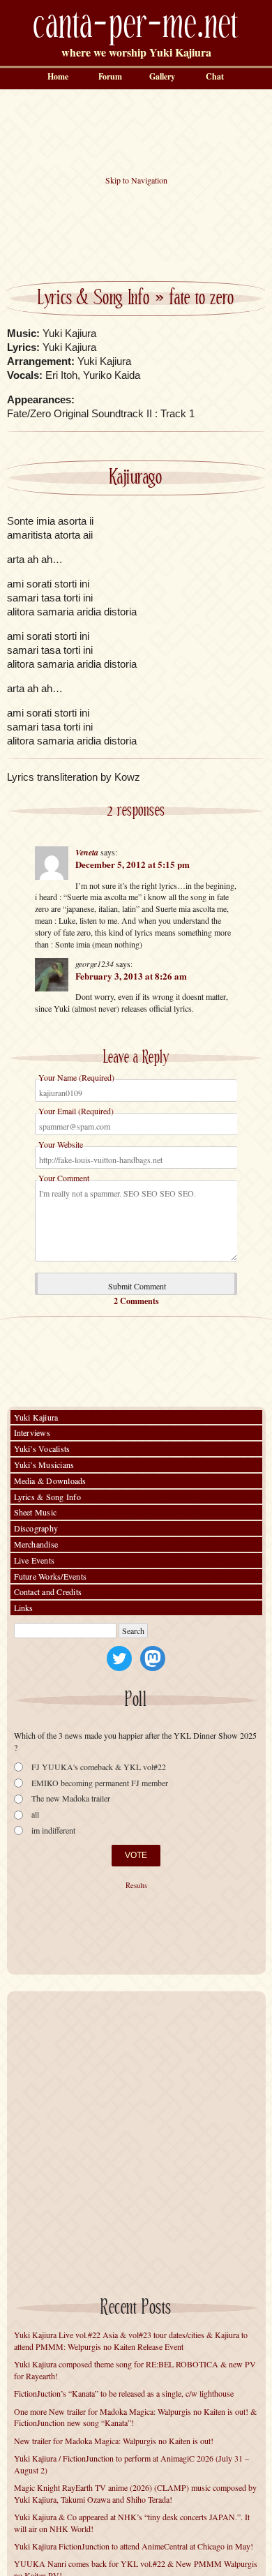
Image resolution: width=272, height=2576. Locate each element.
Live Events (35, 1560)
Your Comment (64, 1178)
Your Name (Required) (76, 1077)
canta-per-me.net (136, 25)
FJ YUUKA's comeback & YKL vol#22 (99, 1767)
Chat (215, 76)
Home (58, 76)
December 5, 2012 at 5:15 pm (133, 864)
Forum (110, 76)
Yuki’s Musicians (44, 1465)
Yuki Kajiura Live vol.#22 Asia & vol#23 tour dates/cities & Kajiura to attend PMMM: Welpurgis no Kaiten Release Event (131, 2341)
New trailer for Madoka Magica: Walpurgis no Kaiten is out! (114, 2441)
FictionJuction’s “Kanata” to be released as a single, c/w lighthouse (124, 2393)
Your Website (61, 1144)
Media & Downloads (50, 1481)
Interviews (32, 1432)
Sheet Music (36, 1512)
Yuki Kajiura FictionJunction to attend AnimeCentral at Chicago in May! (134, 2546)
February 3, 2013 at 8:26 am (131, 976)
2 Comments (136, 1301)
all (35, 1814)
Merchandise (36, 1544)
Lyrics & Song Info (94, 299)
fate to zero (202, 299)
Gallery (162, 76)
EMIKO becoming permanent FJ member (100, 1783)
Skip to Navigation (136, 180)
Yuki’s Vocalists (42, 1448)
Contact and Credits (48, 1592)
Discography (36, 1528)
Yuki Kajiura (36, 1417)
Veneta (87, 852)
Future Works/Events (51, 1576)
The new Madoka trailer (71, 1798)
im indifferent (53, 1830)
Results (136, 1885)
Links (24, 1608)
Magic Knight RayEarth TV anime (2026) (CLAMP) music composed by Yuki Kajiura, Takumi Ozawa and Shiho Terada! (135, 2493)
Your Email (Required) (76, 1111)
